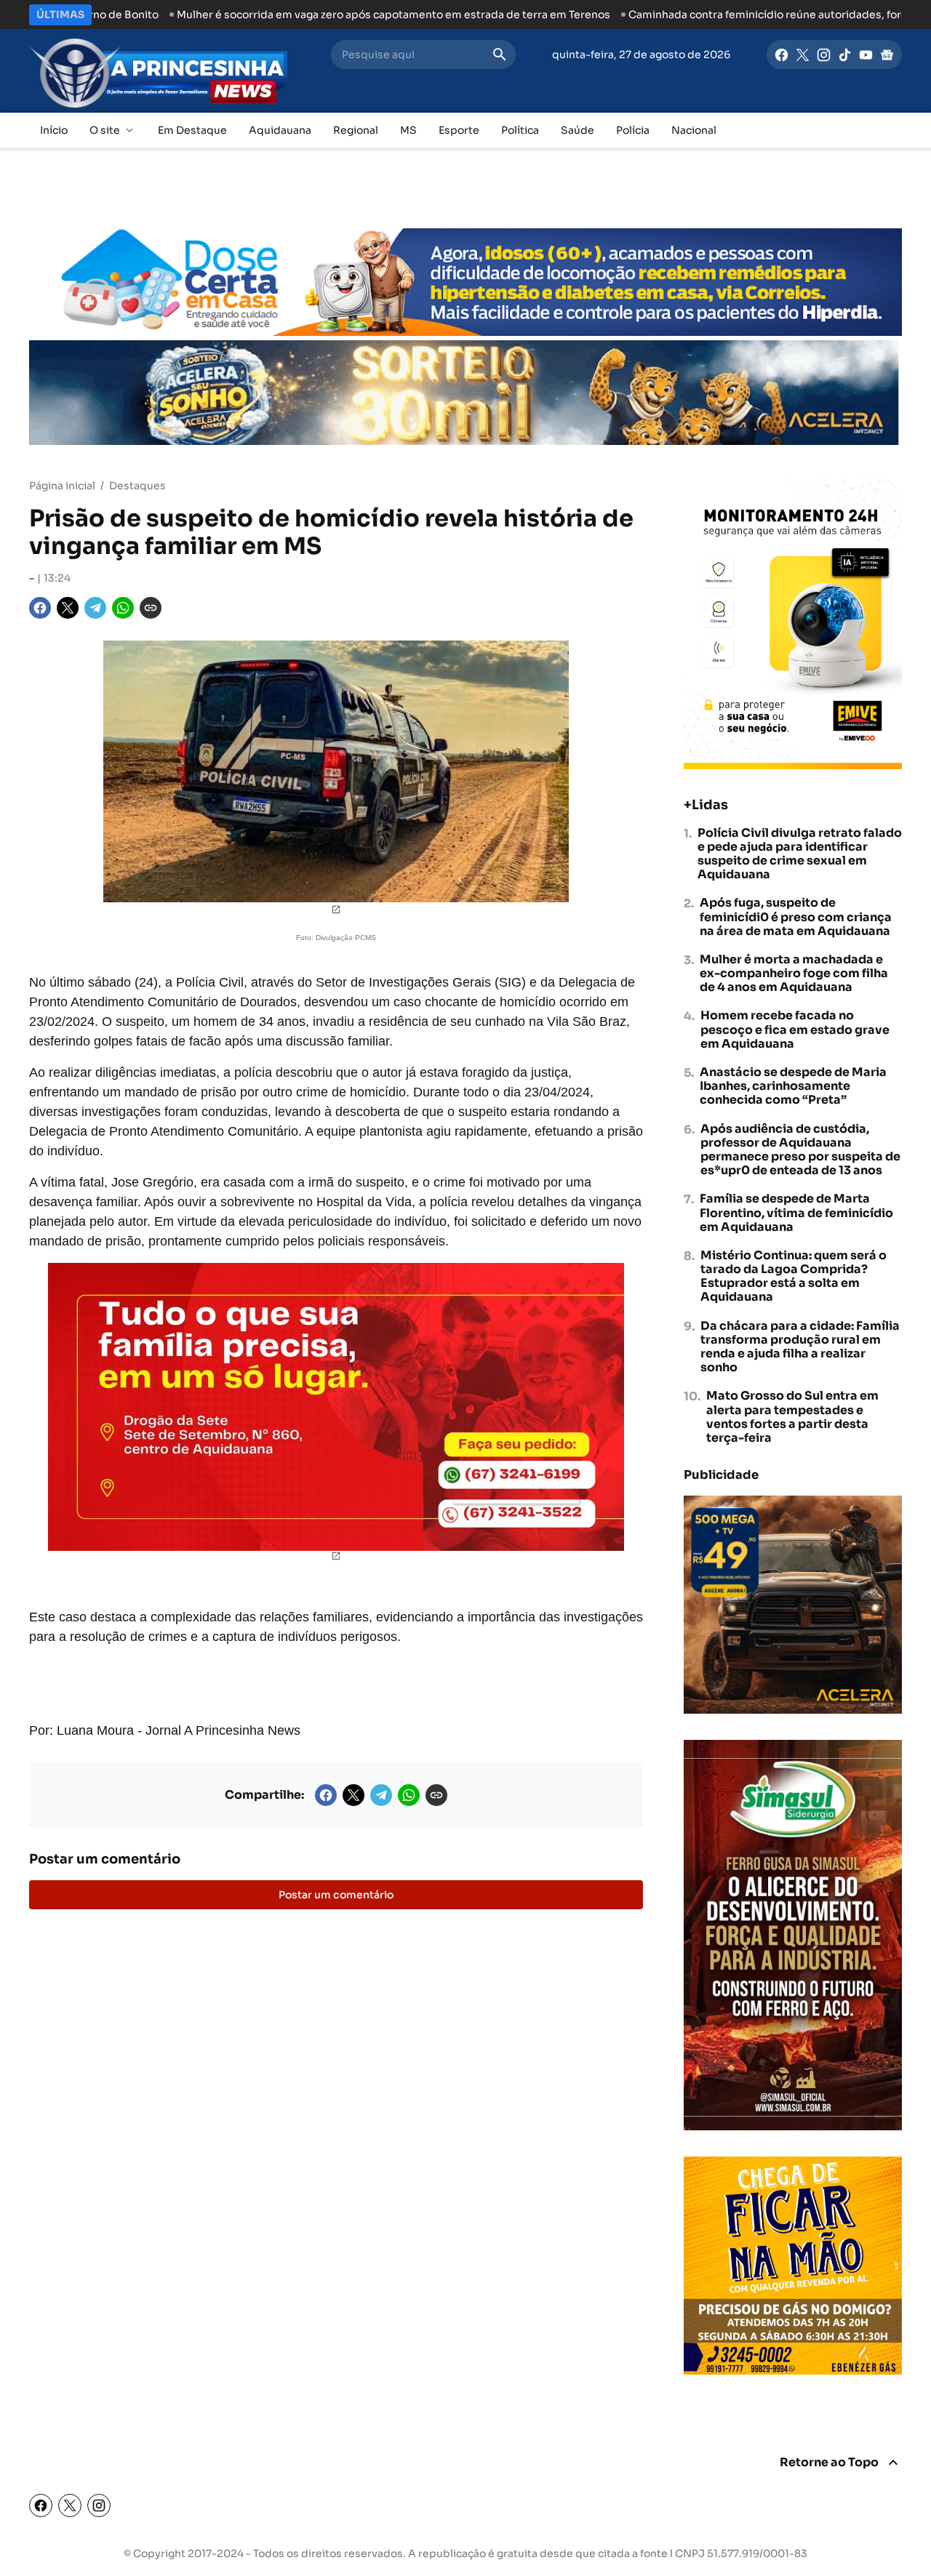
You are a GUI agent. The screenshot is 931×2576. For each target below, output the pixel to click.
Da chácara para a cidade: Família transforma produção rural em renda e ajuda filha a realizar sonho (800, 1347)
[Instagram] (824, 55)
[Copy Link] (151, 608)
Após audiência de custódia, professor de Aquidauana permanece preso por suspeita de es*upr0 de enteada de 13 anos (800, 1150)
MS (408, 130)
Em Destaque (192, 130)
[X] (803, 55)
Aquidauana (280, 130)
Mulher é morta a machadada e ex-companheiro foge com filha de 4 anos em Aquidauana (794, 974)
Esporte (459, 130)
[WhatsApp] (123, 608)
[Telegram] (95, 608)
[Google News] (887, 55)
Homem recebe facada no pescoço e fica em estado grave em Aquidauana (795, 1030)
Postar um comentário (336, 1895)
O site (105, 130)
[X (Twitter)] (70, 2505)
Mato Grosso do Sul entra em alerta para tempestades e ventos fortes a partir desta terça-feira (792, 1417)
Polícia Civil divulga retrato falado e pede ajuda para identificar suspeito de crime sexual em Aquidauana (800, 854)
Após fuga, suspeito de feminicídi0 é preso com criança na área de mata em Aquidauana (796, 917)
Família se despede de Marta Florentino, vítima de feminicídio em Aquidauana (796, 1213)
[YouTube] (866, 55)
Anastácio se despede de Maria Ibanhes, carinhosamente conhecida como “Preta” (793, 1086)
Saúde (578, 130)
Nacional (694, 130)
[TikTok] (845, 55)
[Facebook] (782, 55)
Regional (356, 130)
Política (520, 130)
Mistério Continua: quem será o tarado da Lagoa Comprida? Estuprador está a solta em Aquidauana (794, 1276)
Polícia (633, 130)
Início (54, 130)
